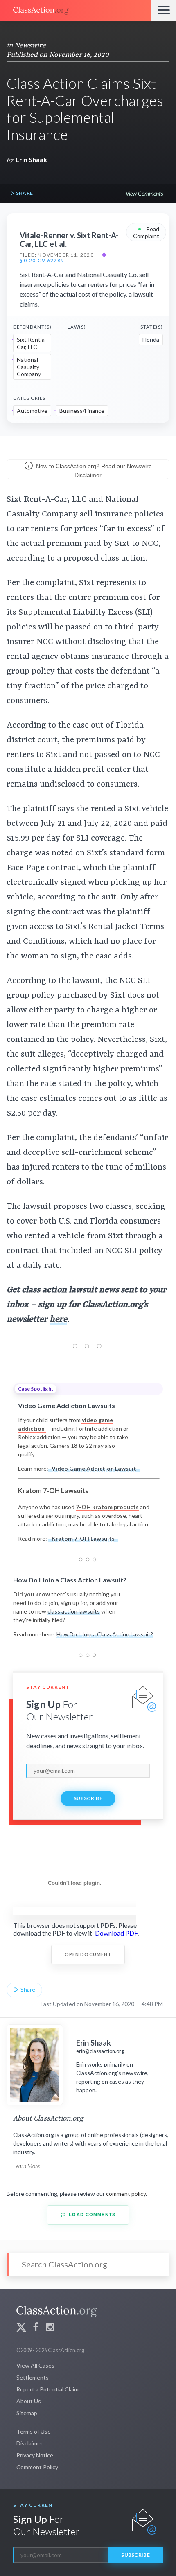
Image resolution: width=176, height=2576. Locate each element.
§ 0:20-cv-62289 (42, 261)
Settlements (33, 2377)
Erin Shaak (31, 159)
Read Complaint (146, 232)
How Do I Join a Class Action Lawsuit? (105, 1634)
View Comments (144, 193)
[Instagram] (50, 2328)
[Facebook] (36, 2328)
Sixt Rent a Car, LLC (31, 343)
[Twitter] (21, 2328)
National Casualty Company (29, 367)
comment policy (126, 2194)
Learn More (26, 2166)
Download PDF (116, 1933)
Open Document (88, 1954)
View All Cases (35, 2365)
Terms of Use (34, 2431)
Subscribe (88, 1798)
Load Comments (91, 2215)
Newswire (30, 45)
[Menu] (164, 11)
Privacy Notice (35, 2455)
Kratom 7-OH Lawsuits (83, 1538)
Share (24, 193)
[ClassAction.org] (76, 11)
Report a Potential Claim (47, 2389)
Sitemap (27, 2413)
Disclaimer (29, 2443)
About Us (29, 2401)
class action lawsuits (74, 1611)
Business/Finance (82, 411)
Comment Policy (37, 2467)
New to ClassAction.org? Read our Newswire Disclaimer (93, 471)
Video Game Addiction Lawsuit (94, 1468)
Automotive (32, 411)
